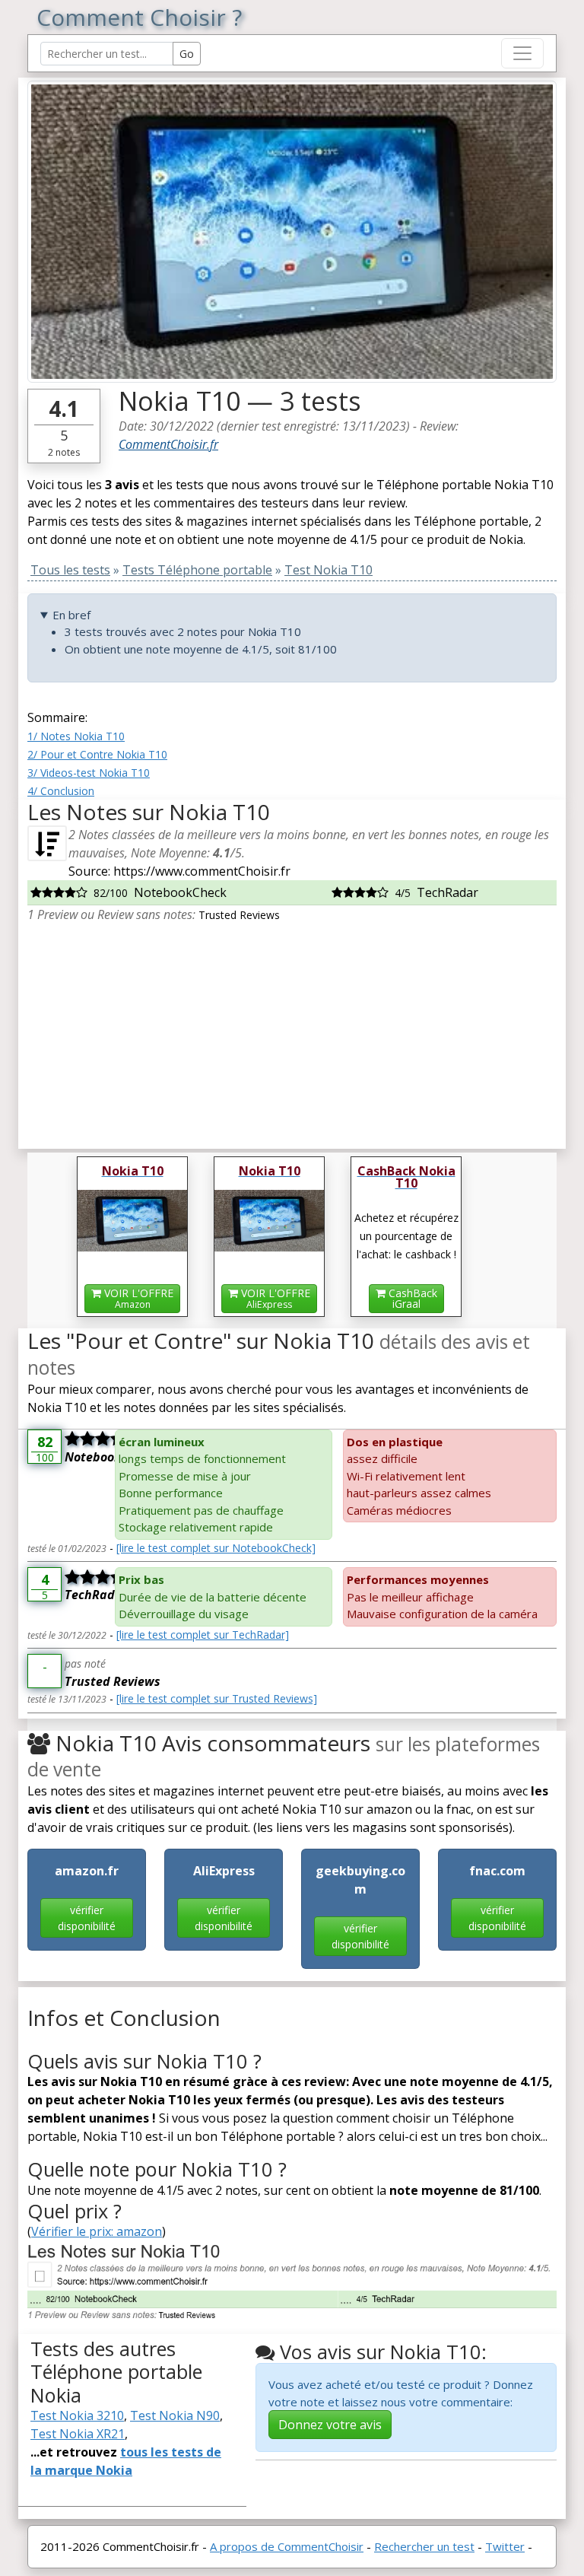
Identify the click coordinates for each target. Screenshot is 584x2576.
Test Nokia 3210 (77, 2415)
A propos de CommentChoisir (287, 2546)
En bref (71, 615)
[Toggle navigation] (522, 53)
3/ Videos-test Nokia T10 (89, 773)
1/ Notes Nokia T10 (76, 736)
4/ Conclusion (61, 791)
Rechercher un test (424, 2546)
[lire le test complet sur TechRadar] (203, 1635)
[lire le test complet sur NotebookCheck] (216, 1548)
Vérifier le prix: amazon (97, 2231)
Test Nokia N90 (175, 2415)
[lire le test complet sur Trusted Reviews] (217, 1698)
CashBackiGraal (411, 1298)
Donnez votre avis (330, 2425)
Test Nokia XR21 (78, 2434)
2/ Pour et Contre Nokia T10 (97, 754)
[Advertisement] (292, 1030)
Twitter (505, 2546)
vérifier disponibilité (87, 1918)
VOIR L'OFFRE (137, 1298)
